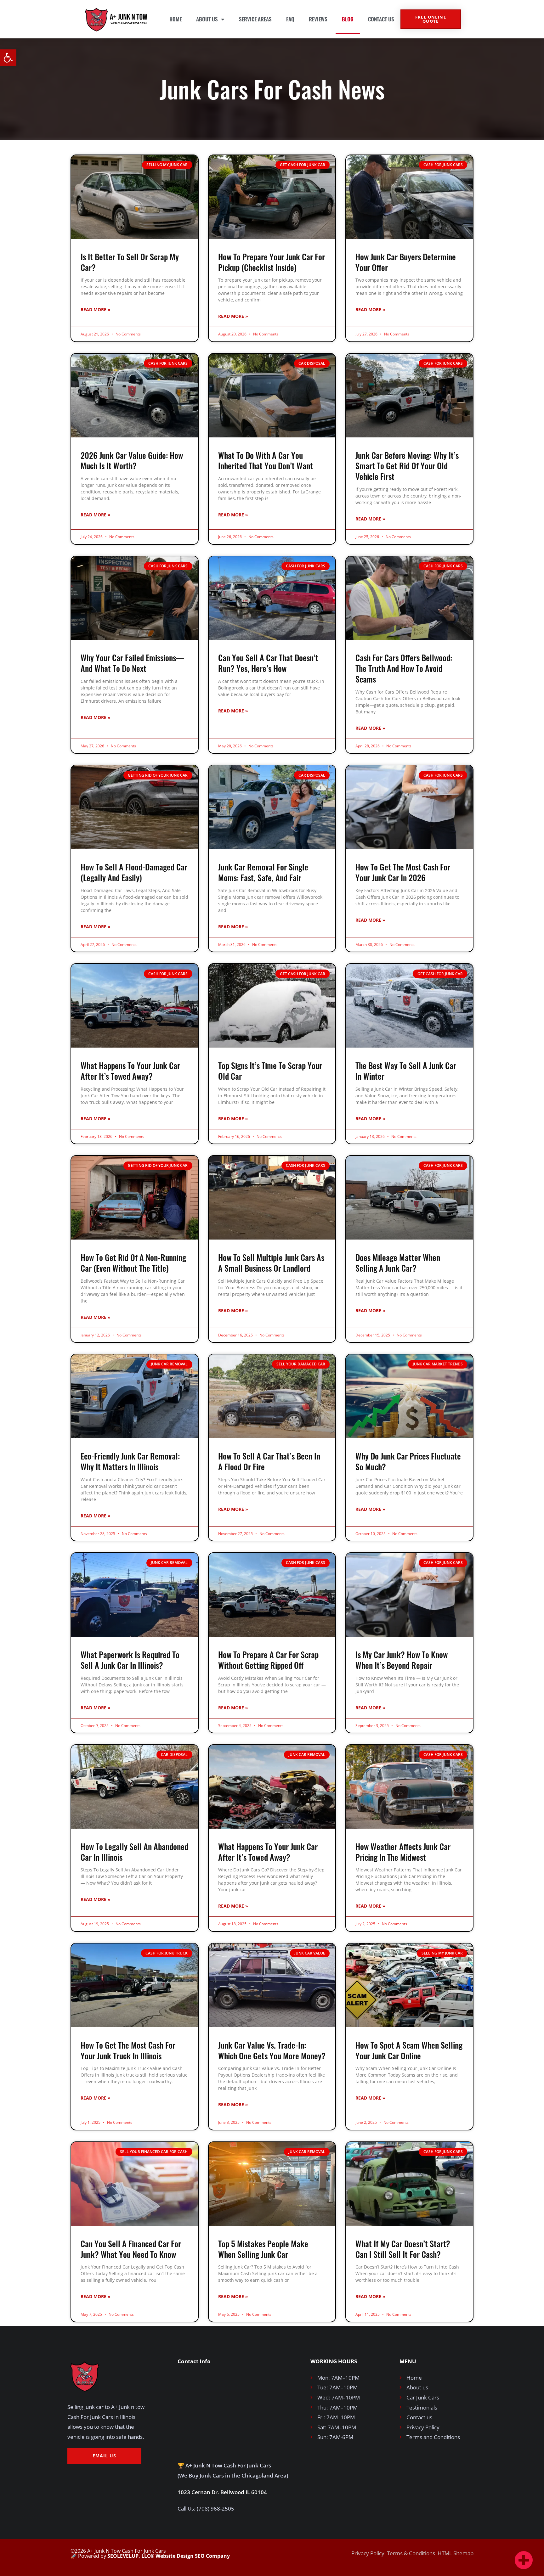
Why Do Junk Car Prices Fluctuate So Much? (408, 1461)
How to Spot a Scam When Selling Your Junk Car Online (409, 2050)
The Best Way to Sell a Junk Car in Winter (406, 1071)
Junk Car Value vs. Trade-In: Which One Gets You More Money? (272, 2050)
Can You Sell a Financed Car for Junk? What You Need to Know (131, 2249)
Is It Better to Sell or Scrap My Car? (130, 262)
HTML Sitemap (456, 2553)
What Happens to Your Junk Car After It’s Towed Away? (130, 1071)
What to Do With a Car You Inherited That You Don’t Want (266, 461)
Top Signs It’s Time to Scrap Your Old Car (270, 1071)
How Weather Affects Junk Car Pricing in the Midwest (403, 1852)
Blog (348, 19)
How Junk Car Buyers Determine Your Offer (406, 262)
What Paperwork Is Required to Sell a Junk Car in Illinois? (130, 1660)
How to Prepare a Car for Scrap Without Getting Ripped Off (268, 1660)
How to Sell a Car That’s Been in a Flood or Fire (269, 1461)
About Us (207, 19)
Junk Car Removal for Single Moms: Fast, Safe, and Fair (263, 872)
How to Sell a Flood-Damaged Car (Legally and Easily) (134, 872)
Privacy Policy (368, 2553)
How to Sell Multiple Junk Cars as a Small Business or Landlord (271, 1263)
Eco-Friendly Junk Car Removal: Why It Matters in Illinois (130, 1461)
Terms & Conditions (411, 2553)
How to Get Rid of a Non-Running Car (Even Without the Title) (133, 1263)
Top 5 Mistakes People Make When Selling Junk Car (263, 2249)
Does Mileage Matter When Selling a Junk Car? (398, 1263)
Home (176, 19)
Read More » (96, 309)
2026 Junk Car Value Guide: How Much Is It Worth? (132, 461)
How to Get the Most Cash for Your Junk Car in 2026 (403, 872)
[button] (8, 58)
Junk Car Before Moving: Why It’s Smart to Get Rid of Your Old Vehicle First (407, 466)
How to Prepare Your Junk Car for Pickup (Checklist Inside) (272, 262)
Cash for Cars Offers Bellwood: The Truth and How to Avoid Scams (404, 668)
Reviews (318, 19)
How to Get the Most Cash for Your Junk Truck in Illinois (128, 2050)
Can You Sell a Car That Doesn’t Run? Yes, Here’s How (268, 663)
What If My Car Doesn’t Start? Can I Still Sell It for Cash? (403, 2249)
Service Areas (255, 19)
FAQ (290, 19)
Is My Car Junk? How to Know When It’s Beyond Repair (402, 1660)
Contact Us (381, 19)
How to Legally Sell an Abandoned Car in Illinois (134, 1852)
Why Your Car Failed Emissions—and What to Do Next (132, 663)
